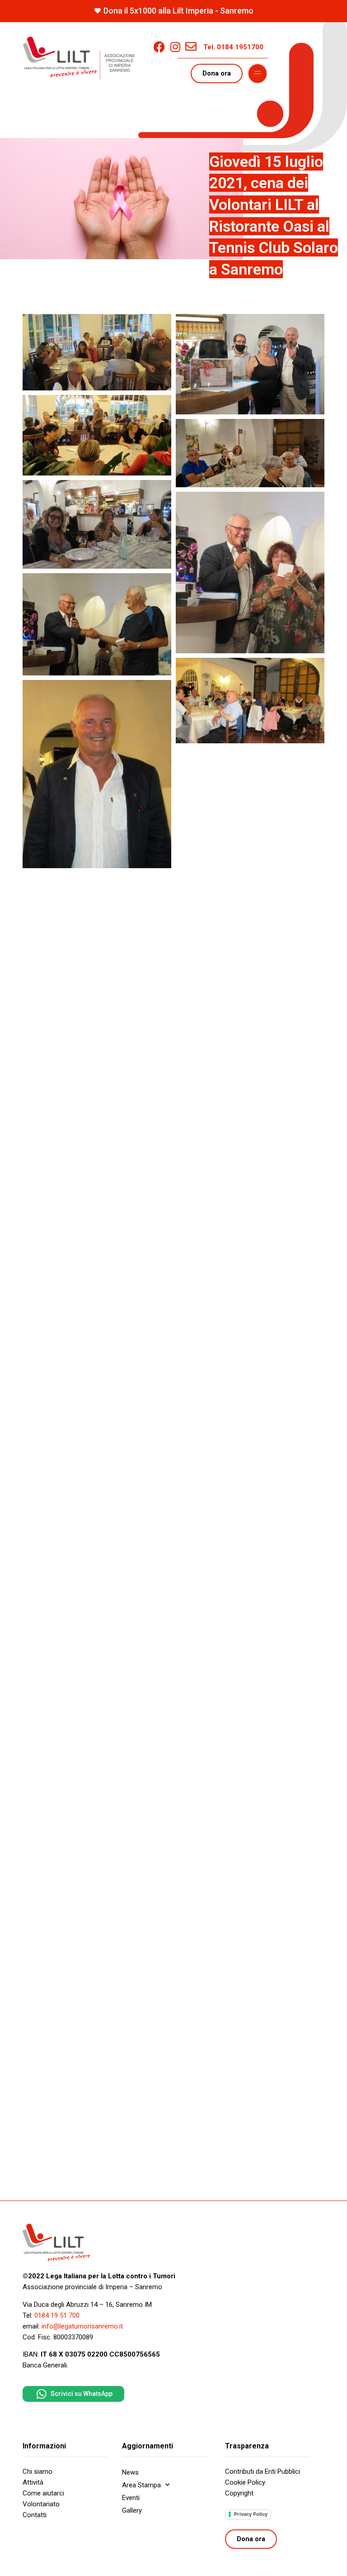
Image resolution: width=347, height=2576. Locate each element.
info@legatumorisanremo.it (82, 2326)
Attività (33, 2482)
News (130, 2472)
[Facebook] (159, 47)
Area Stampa (141, 2485)
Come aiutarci (43, 2493)
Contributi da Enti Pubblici (263, 2471)
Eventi (131, 2498)
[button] (258, 74)
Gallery (132, 2510)
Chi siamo (38, 2471)
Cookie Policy (245, 2482)
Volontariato (41, 2504)
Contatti (35, 2515)
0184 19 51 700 (57, 2315)
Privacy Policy (251, 2514)
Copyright (239, 2493)
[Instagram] (175, 47)
